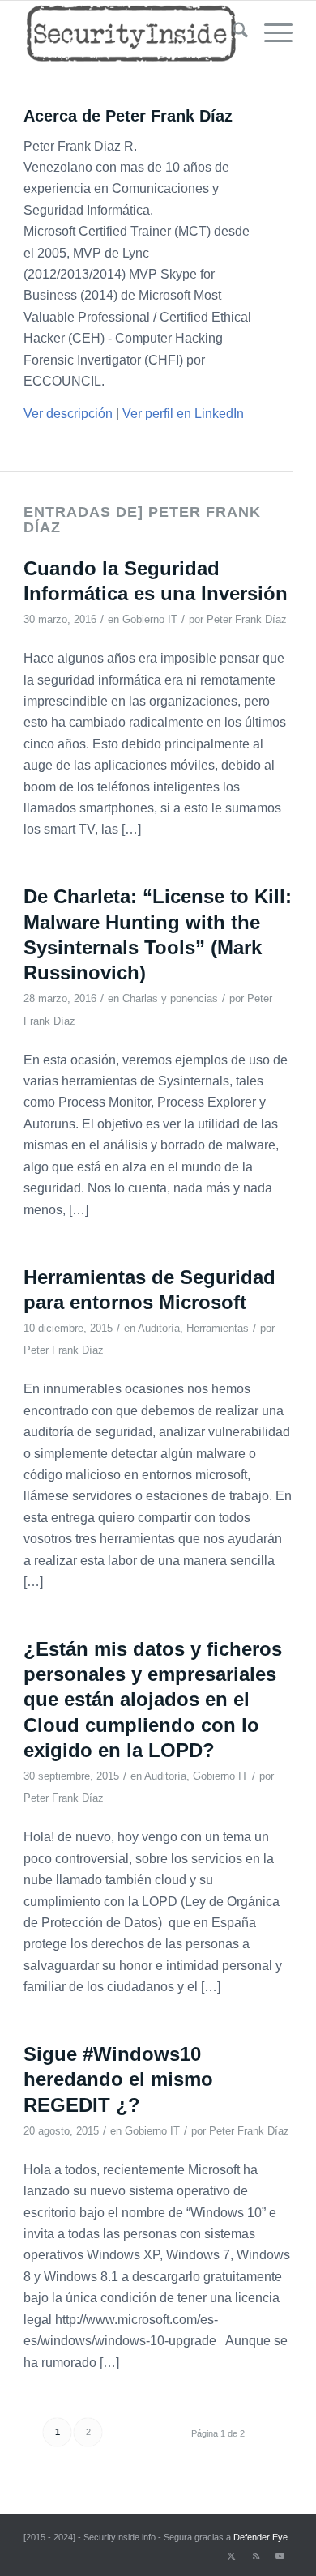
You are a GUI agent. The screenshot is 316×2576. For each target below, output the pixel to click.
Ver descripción (68, 414)
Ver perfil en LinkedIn (183, 414)
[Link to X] (232, 2556)
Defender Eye (260, 2537)
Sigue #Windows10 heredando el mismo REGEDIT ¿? (118, 2079)
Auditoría (159, 1328)
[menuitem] (232, 33)
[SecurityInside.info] (131, 33)
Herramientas (218, 1328)
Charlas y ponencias (170, 998)
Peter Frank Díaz (247, 619)
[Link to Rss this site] (256, 2556)
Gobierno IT (150, 619)
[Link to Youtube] (280, 2556)
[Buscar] (232, 33)
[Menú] (270, 33)
